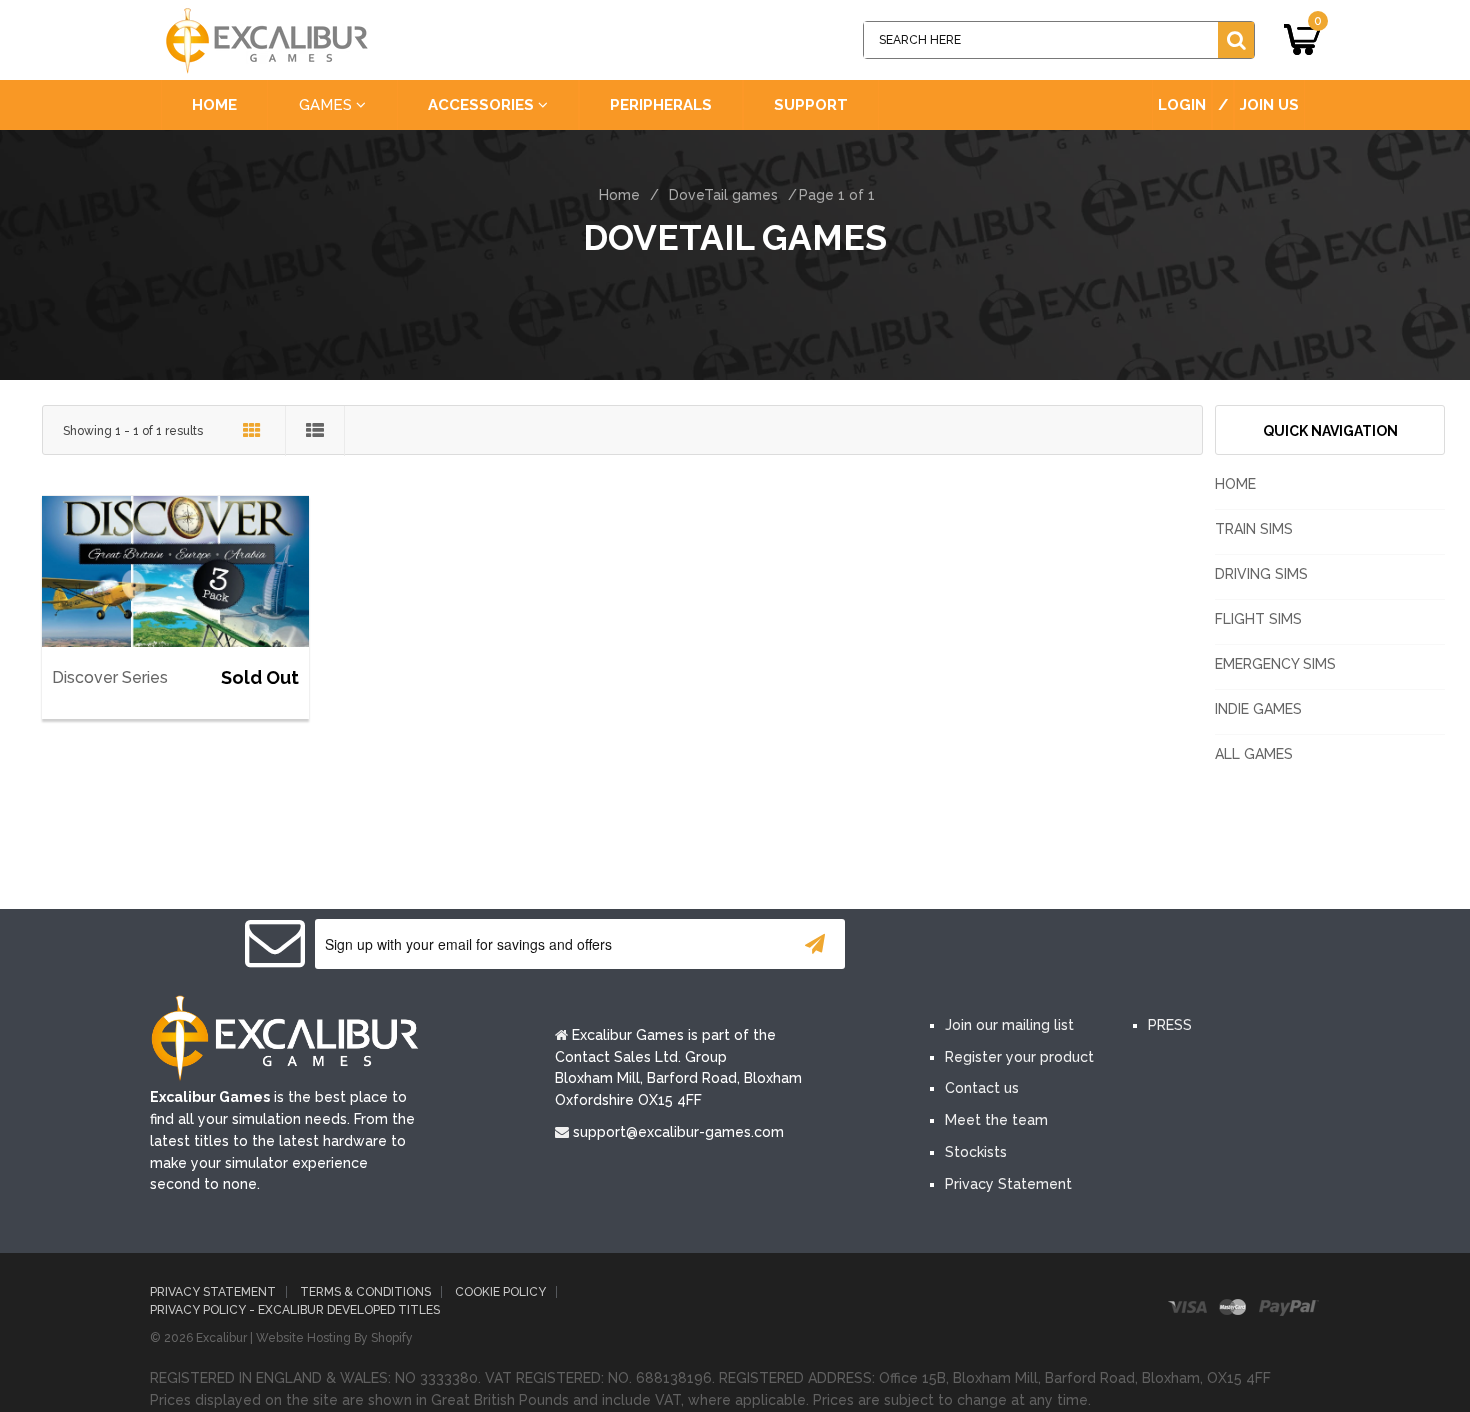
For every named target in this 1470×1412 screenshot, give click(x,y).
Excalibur (221, 1338)
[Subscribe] (815, 944)
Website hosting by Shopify (334, 1338)
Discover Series (110, 677)
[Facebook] (953, 946)
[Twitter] (1013, 946)
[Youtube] (1073, 946)
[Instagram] (1133, 946)
